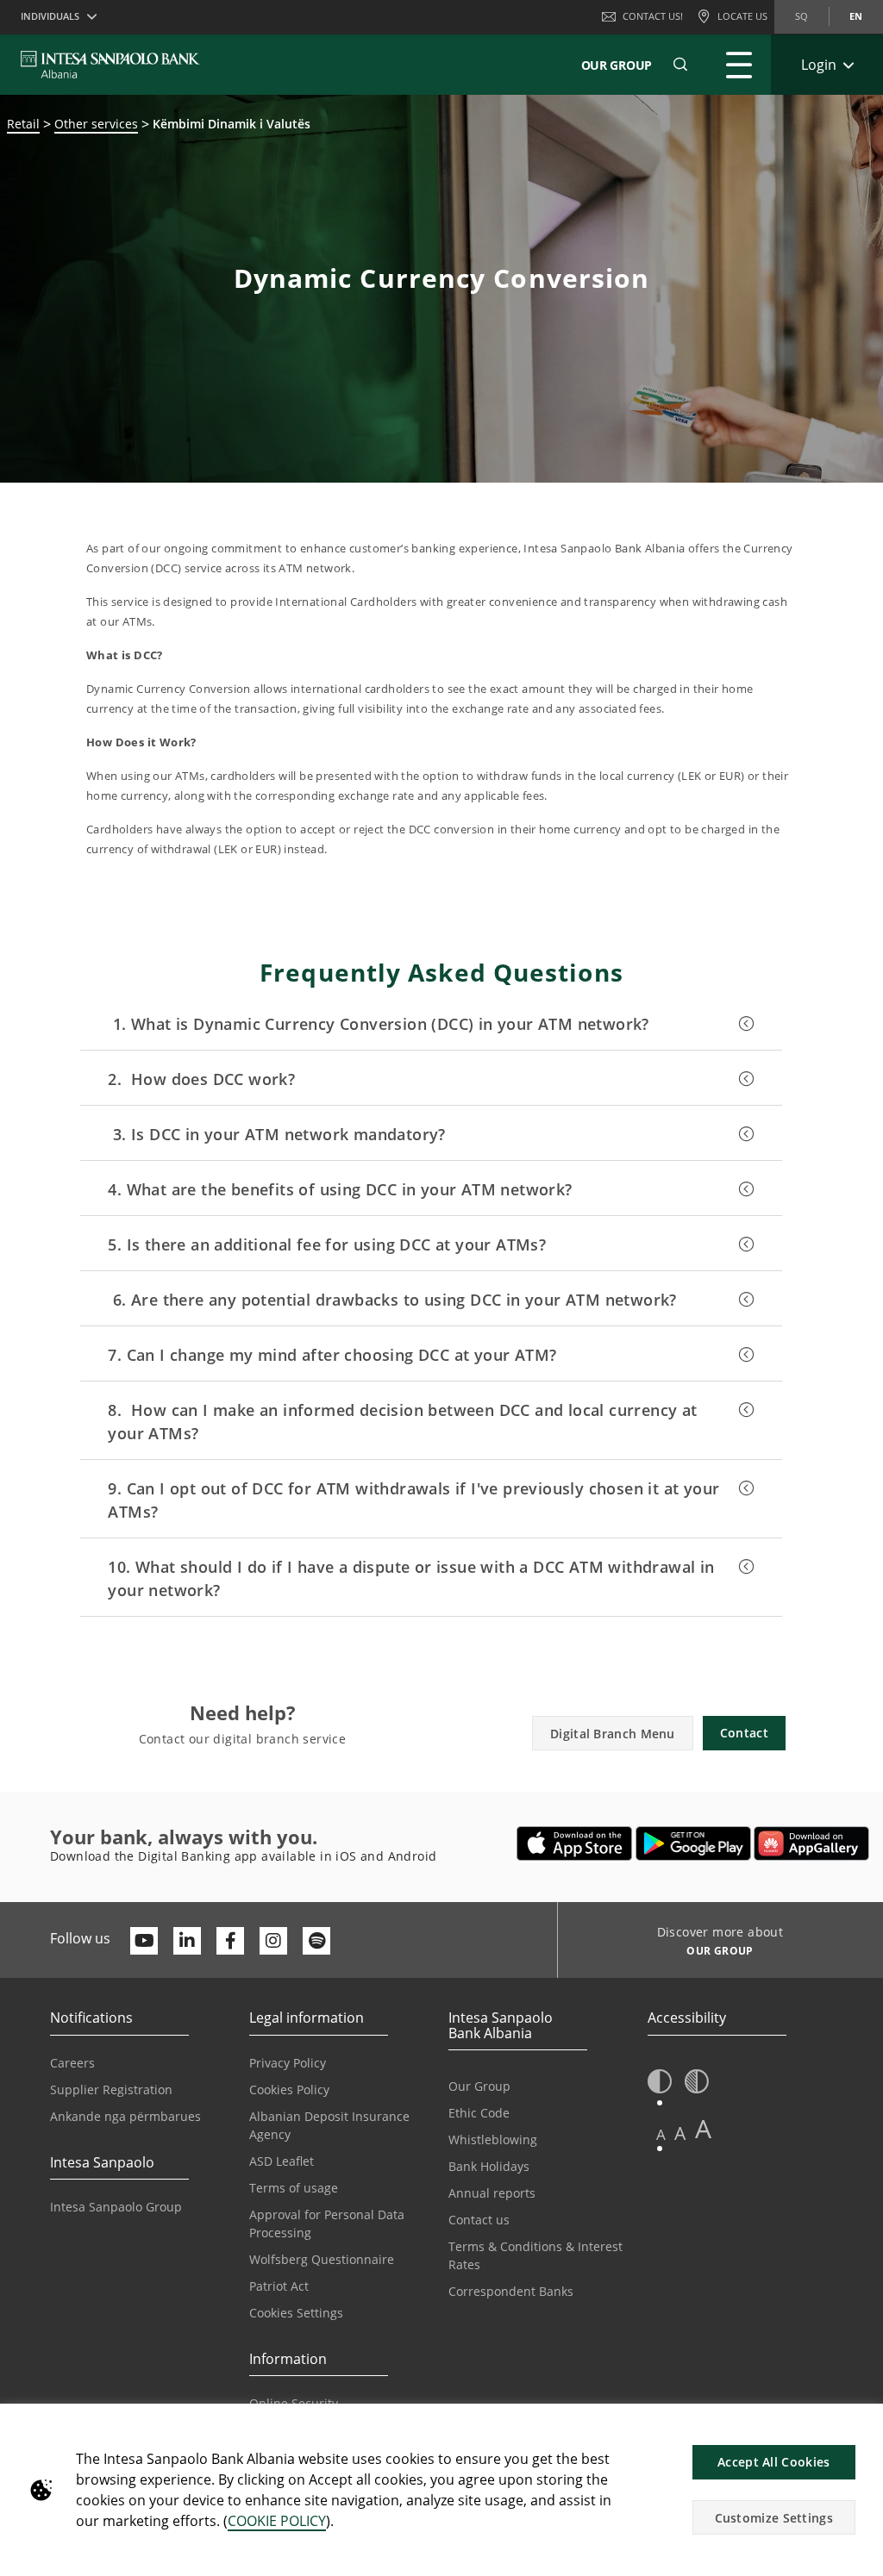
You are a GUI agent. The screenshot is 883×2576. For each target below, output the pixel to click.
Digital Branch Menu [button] (613, 1734)
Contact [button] (744, 1733)
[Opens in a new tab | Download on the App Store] (575, 1843)
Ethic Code (479, 2113)
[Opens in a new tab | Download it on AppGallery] (811, 1843)
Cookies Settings (296, 2313)
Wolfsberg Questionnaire (322, 2259)
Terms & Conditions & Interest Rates (535, 2255)
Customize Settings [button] (774, 2518)
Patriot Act (279, 2286)
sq (802, 16)
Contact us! (653, 16)
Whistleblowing (493, 2139)
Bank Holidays (489, 2166)
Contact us (479, 2220)
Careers (72, 2063)
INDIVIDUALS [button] (50, 16)
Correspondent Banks (511, 2291)
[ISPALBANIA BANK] (110, 65)
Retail (23, 124)
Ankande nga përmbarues (125, 2116)
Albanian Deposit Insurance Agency (329, 2125)
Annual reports (492, 2193)
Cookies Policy (289, 2089)
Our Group (617, 65)
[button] (680, 65)
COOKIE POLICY (277, 2521)
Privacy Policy (288, 2063)
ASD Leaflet (282, 2161)
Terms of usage (294, 2188)
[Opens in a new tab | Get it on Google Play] (694, 1843)
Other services (96, 124)
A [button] (661, 2134)
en (856, 16)
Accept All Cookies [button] (773, 2462)
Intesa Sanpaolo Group (116, 2207)
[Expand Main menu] (739, 65)
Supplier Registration (111, 2089)
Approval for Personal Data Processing (327, 2224)
